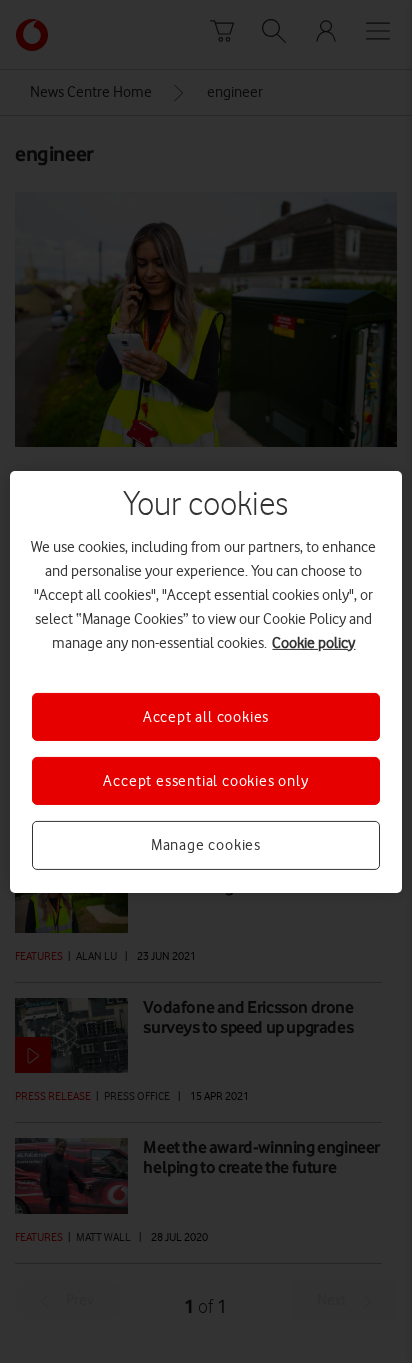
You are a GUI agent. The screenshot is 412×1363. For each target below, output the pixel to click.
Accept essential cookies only (205, 781)
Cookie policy (313, 642)
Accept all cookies (206, 716)
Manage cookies (206, 845)
